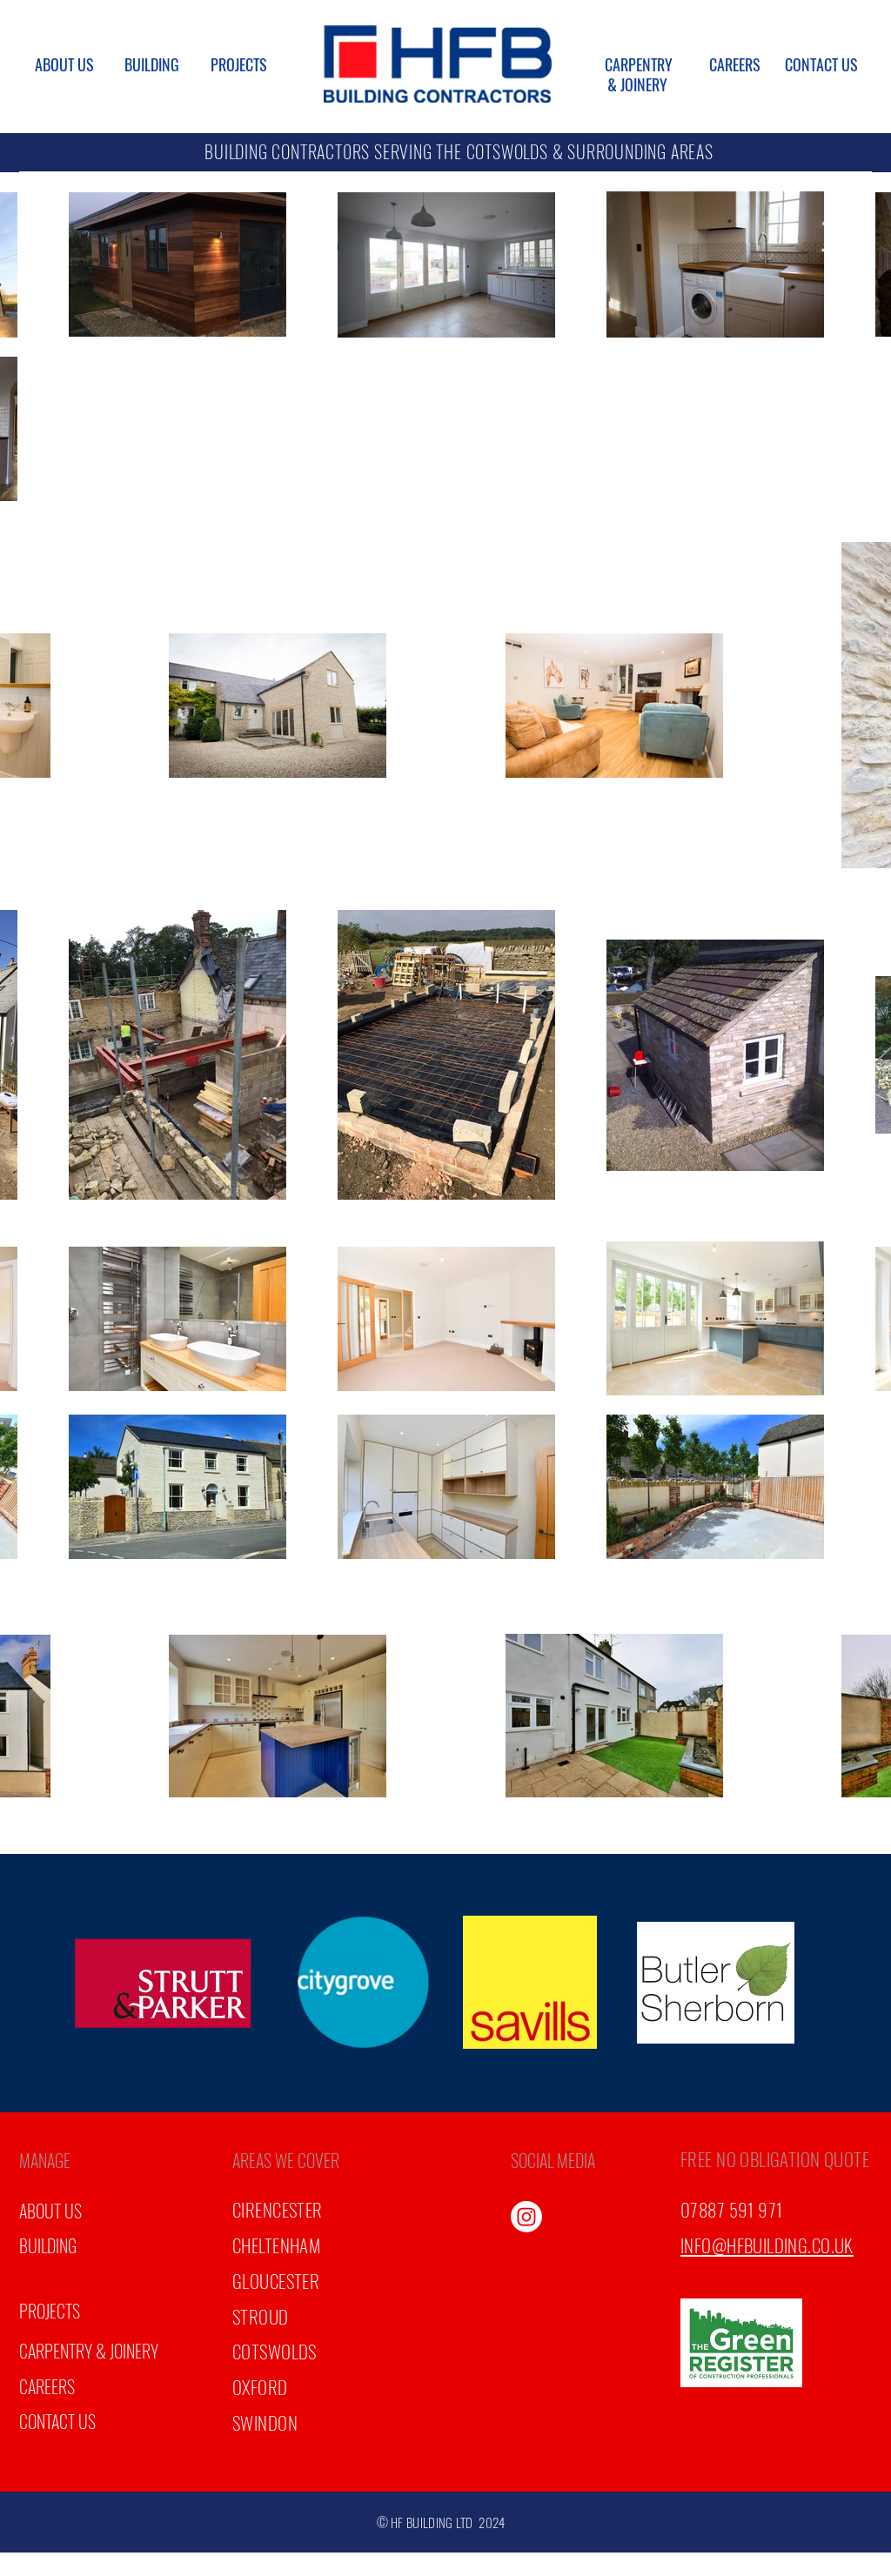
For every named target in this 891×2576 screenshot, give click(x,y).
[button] (64, 2160)
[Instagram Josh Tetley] (526, 2217)
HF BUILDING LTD (432, 2522)
